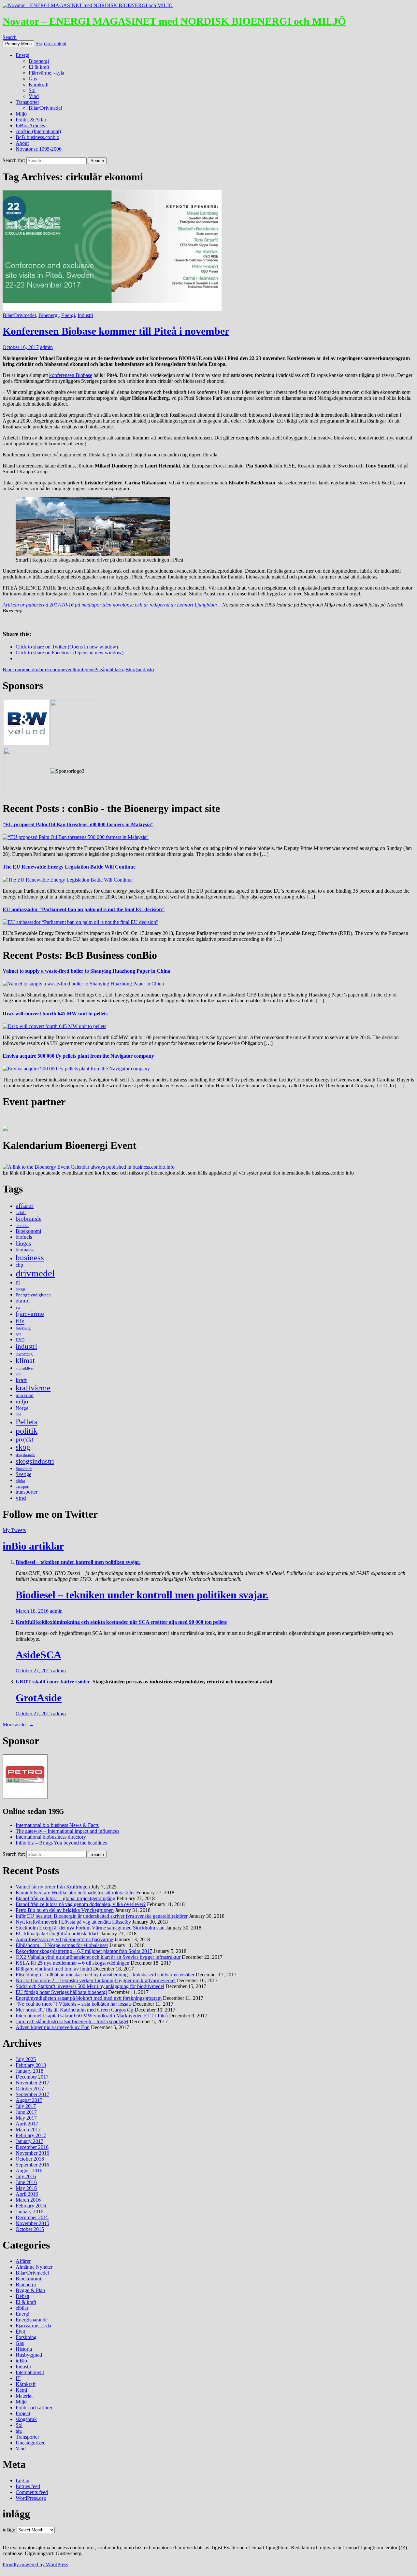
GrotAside (39, 1698)
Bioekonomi (15, 669)
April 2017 (27, 2124)
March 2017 (28, 2130)
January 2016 (29, 2212)
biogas (23, 1243)
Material (24, 2396)
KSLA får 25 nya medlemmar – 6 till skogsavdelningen (72, 1963)
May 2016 (26, 2188)
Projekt (23, 2413)
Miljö (21, 114)
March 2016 (28, 2200)
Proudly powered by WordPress (35, 2564)
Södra (20, 1481)
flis (20, 1321)
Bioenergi (39, 61)
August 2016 (29, 2171)
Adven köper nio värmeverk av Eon (53, 2027)
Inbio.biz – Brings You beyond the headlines (61, 1843)
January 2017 (29, 2141)
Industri (85, 315)
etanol (23, 1301)
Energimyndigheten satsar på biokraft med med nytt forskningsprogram (89, 1998)
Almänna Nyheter (34, 2267)
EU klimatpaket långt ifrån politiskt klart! (58, 1934)
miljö (22, 1401)
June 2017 (26, 2112)
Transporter (27, 102)
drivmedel (35, 1273)
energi (20, 1289)
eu (18, 1307)
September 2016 (32, 2165)
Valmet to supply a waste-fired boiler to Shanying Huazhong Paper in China (86, 971)
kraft (21, 1380)
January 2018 (29, 2071)
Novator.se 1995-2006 (39, 149)
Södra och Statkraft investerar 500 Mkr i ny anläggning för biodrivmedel (90, 1986)
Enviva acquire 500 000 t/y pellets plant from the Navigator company (78, 1056)
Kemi (21, 2390)
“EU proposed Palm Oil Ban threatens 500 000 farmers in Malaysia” (78, 824)
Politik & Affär (31, 120)
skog (122, 669)
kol (18, 1374)
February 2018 (31, 2065)
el (18, 1282)
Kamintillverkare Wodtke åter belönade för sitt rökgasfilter (75, 1893)
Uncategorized (31, 2443)
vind (21, 1498)
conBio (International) (38, 131)
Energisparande (32, 2320)
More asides (18, 1725)
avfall (21, 1212)
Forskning (26, 2337)
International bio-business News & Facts (57, 1825)
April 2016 (27, 2194)
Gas (33, 79)
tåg (19, 2431)
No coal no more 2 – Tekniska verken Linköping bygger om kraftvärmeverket (96, 1980)
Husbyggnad (29, 2355)
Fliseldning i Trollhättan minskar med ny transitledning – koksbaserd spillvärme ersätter (105, 1975)
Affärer (23, 2261)
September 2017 (32, 2094)
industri (26, 1346)
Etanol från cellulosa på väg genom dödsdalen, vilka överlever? (81, 1904)
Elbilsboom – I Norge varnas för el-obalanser (62, 1945)
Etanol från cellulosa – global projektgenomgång (65, 1898)
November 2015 (32, 2223)
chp (19, 1265)
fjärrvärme (30, 1314)
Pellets (27, 1421)
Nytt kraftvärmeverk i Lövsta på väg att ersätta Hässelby (73, 1922)
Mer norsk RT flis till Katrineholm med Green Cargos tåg (74, 2010)
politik (111, 669)
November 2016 (32, 2153)
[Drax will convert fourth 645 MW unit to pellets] (54, 1026)
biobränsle (29, 1219)
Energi (22, 55)
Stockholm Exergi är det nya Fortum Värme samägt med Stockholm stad (90, 1928)
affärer (25, 1205)
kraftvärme (33, 1388)
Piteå (99, 669)
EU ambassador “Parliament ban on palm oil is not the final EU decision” (84, 909)
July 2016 (26, 2176)
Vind (34, 96)
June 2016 (26, 2182)
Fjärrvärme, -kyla (46, 73)
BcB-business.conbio (37, 137)
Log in (22, 2480)
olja (18, 1414)
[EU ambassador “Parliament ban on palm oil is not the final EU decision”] (80, 922)
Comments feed (32, 2492)
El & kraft (39, 67)
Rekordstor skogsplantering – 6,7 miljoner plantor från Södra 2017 (84, 1951)
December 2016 (32, 2147)
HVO (20, 1340)
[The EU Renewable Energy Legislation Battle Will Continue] (68, 880)
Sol (32, 90)
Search (10, 37)
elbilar (22, 2308)
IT (18, 2378)
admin (46, 347)
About (22, 143)
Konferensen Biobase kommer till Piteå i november (116, 331)
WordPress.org (31, 2498)
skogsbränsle (25, 1455)
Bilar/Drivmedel (45, 108)
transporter (27, 1492)
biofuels (24, 1237)
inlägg (9, 2530)
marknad (25, 1395)
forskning (23, 1328)
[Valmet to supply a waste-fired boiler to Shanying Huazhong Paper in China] (83, 984)
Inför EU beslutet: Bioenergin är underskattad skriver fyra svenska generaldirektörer (102, 1916)
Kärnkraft (39, 84)
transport (22, 1486)
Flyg (20, 2331)
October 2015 (30, 2229)
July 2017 (26, 2106)
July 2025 (26, 2059)
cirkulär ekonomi (45, 669)
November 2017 (32, 2083)
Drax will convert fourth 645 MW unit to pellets (55, 1014)
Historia (24, 2349)
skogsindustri (141, 669)
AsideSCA (38, 1655)
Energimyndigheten (33, 1295)
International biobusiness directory (51, 1837)
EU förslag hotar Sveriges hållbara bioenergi (61, 1992)
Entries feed (28, 2486)
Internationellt (30, 2372)
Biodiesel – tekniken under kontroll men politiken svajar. (78, 1562)
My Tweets (14, 1530)
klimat (25, 1361)
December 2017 (32, 2077)
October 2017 (30, 2089)
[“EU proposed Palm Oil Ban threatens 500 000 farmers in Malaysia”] (76, 837)
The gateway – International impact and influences (67, 1831)
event (68, 669)
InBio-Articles (30, 125)
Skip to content (51, 43)
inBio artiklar (33, 1546)
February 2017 (31, 2135)
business (30, 1257)
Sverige (23, 1474)
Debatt (22, 2296)
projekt (24, 1439)
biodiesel (22, 1226)
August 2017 (29, 2100)
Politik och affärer (34, 2408)
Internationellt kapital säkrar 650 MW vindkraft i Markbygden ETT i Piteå (92, 2016)
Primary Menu (18, 44)
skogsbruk (26, 2419)
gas (18, 1334)
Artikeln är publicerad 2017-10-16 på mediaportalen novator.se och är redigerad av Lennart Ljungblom (110, 605)
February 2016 (31, 2206)
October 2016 (30, 2159)
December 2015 (32, 2217)
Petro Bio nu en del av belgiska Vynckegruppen (65, 1910)
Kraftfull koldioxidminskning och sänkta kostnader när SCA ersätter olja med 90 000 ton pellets (121, 1622)
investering (24, 1354)
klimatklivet (25, 1368)
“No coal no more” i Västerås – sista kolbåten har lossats (74, 2004)
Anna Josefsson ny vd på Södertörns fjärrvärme (64, 1939)
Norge (22, 1408)
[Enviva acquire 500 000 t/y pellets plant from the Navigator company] (76, 1069)
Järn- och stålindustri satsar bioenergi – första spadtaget (72, 2021)
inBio (21, 2361)
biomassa (25, 1250)
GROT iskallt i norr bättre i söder (53, 1682)
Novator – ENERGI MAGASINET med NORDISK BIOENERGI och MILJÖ (174, 21)
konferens (84, 669)
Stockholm (24, 1469)
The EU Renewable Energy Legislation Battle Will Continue (69, 867)
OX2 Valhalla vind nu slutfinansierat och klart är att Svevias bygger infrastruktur (98, 1957)
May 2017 (26, 2118)
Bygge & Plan (30, 2290)
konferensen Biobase (71, 375)
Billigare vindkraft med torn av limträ (54, 1969)
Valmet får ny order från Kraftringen (53, 1887)
